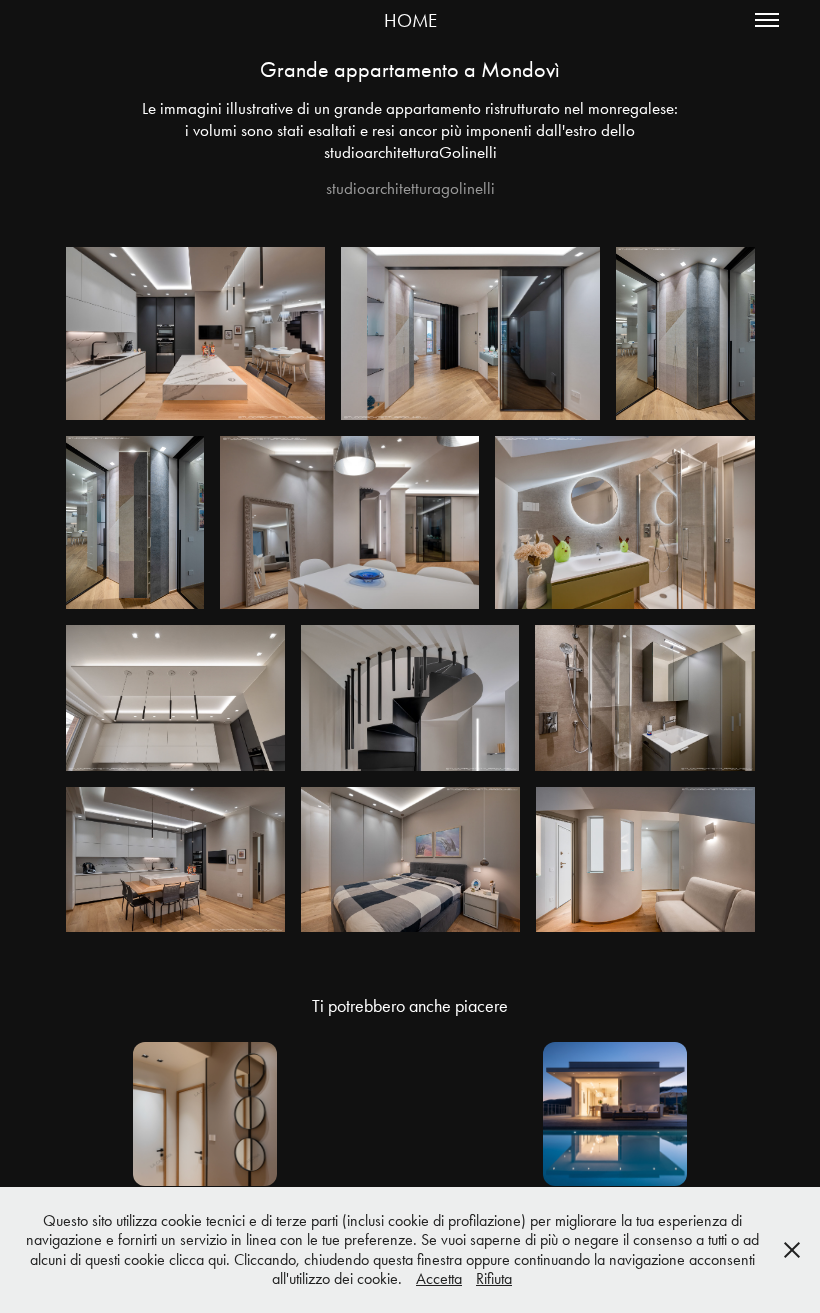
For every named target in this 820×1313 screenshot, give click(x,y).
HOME (410, 20)
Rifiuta (494, 1278)
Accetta (439, 1278)
